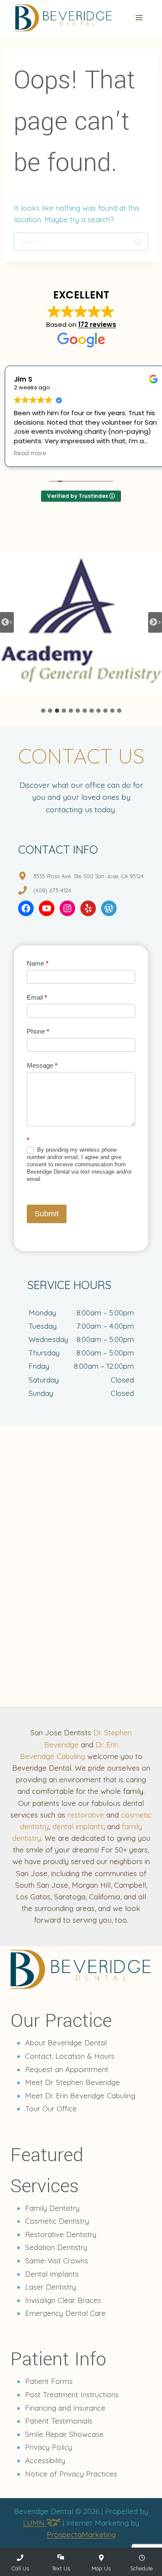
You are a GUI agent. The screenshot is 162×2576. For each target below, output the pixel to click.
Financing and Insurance (65, 2408)
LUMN (35, 2523)
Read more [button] (25, 454)
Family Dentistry (52, 2208)
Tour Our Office (51, 2108)
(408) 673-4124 (52, 890)
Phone (38, 1031)
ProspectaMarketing (81, 2534)
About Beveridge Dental (66, 2043)
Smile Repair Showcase (64, 2434)
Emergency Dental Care (65, 2313)
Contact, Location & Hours (70, 2056)
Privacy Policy (49, 2447)
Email (37, 997)
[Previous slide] (7, 622)
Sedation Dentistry (56, 2247)
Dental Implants (52, 2274)
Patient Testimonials (59, 2421)
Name (38, 963)
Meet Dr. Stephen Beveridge (73, 2082)
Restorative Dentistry (61, 2234)
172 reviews (97, 325)
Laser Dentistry (51, 2287)
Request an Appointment (67, 2069)
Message (42, 1065)
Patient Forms (49, 2381)
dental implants (78, 1826)
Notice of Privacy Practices (71, 2474)
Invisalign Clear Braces (63, 2300)
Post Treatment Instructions (72, 2394)
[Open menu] (139, 18)
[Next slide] (155, 622)
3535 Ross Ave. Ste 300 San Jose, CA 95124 (89, 876)
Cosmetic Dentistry (57, 2221)
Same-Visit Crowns (57, 2261)
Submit (47, 1214)
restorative (86, 1815)
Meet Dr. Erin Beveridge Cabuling (80, 2096)
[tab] (43, 711)
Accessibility (45, 2460)
